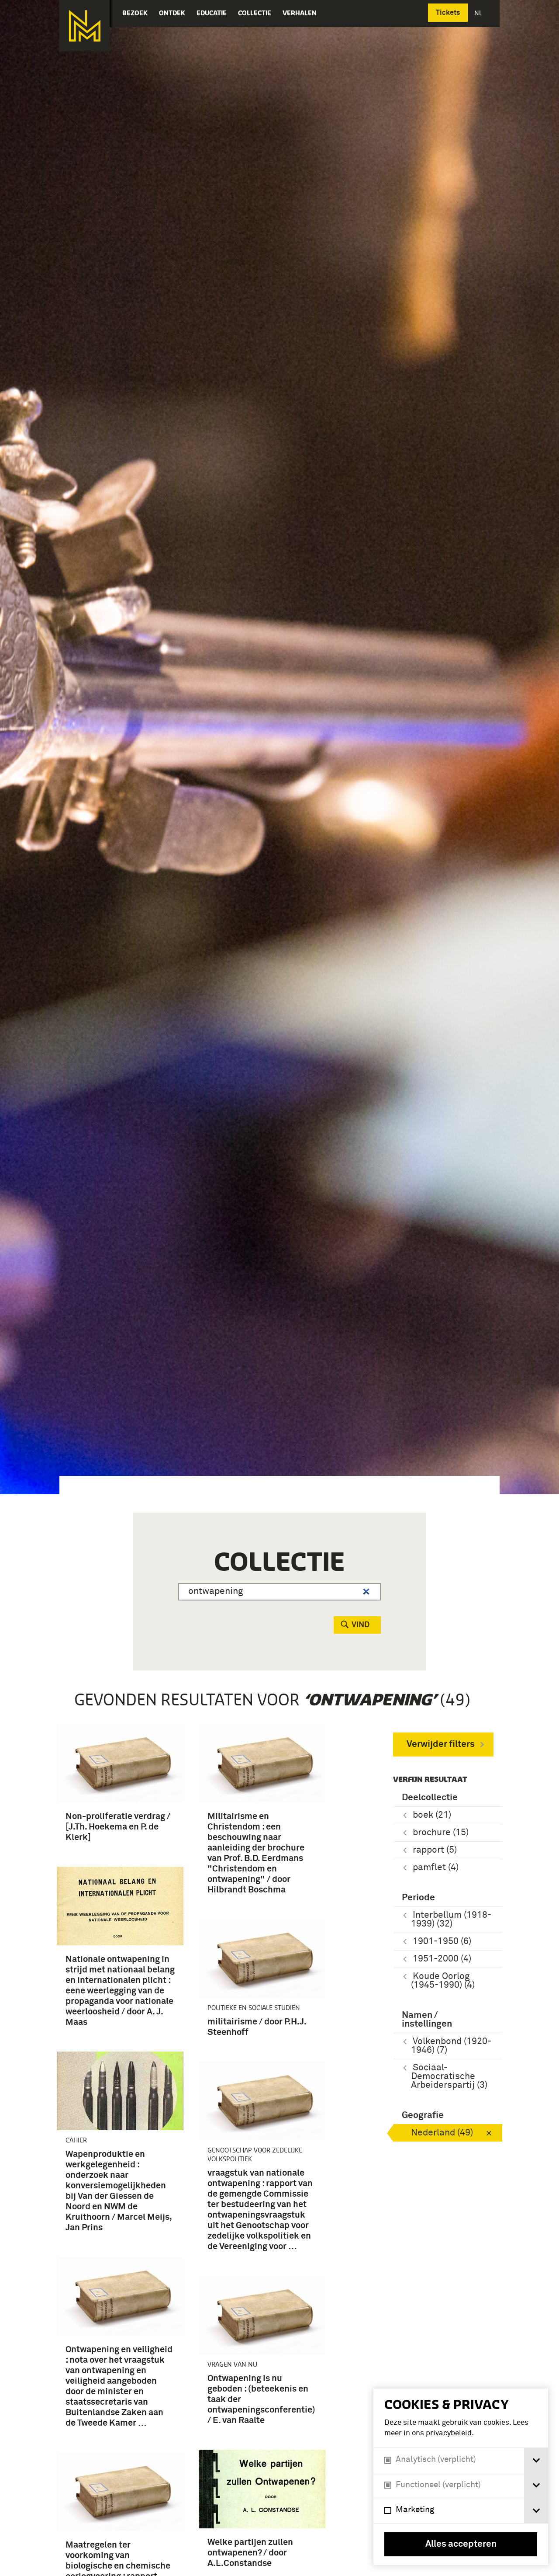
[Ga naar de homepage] (85, 26)
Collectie (255, 13)
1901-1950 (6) (442, 1942)
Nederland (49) (442, 2133)
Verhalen (300, 13)
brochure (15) (441, 1833)
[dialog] (461, 2477)
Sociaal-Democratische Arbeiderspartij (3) (449, 2077)
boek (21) (432, 1815)
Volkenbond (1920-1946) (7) (451, 2046)
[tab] (536, 2460)
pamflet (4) (436, 1868)
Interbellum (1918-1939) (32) (451, 1920)
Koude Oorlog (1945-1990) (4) (443, 1981)
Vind (361, 1625)
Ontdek (172, 13)
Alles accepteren (461, 2544)
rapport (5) (435, 1850)
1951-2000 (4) (442, 1959)
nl (479, 13)
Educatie (212, 13)
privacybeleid (449, 2433)
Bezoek (135, 13)
